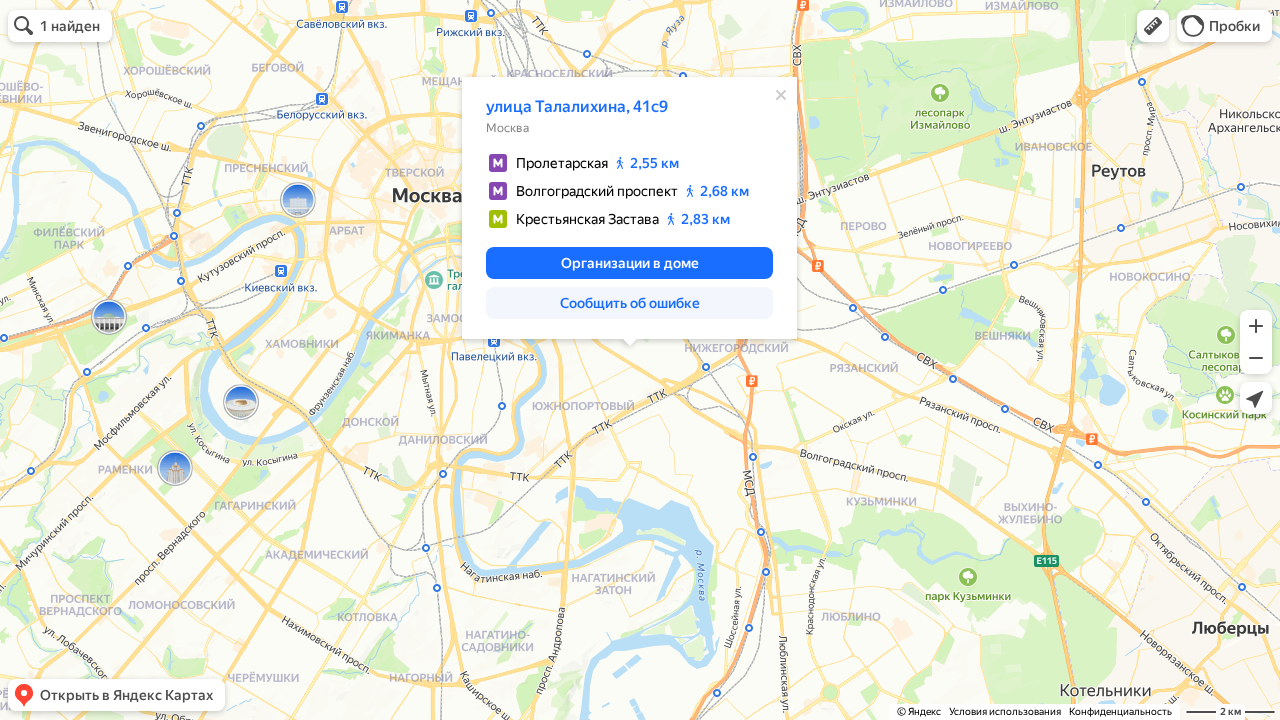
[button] (1153, 26)
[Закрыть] (781, 95)
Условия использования (1005, 711)
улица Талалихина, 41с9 (577, 106)
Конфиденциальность (1120, 711)
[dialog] (629, 208)
